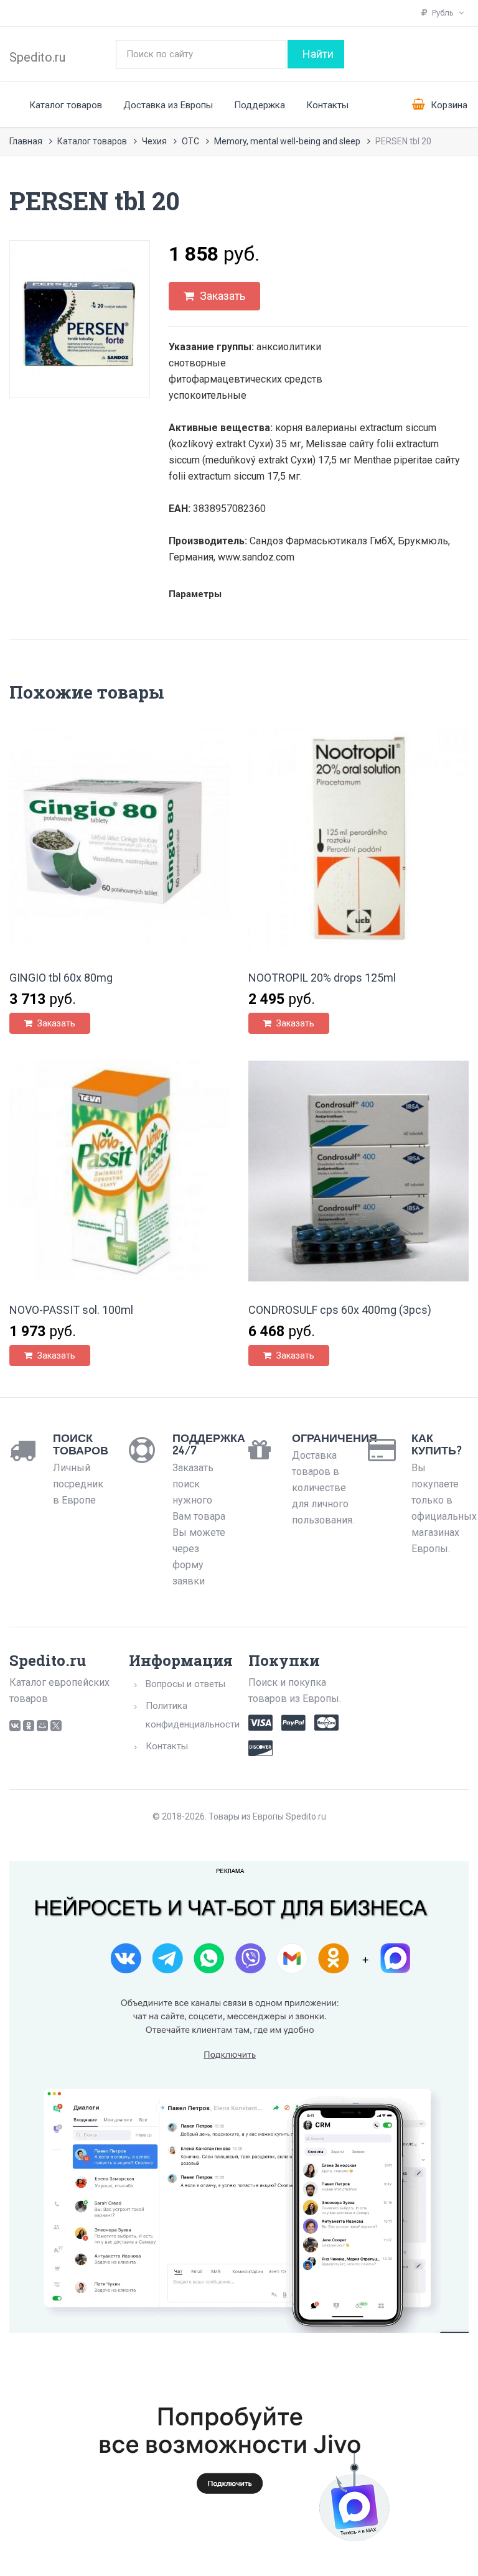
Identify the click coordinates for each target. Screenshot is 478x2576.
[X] (56, 1726)
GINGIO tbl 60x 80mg (61, 978)
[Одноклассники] (29, 1726)
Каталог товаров (66, 105)
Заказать (221, 296)
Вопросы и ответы (185, 1684)
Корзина (448, 105)
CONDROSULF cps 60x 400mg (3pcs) (340, 1310)
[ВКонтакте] (15, 1726)
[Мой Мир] (42, 1726)
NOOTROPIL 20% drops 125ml (322, 978)
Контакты (327, 105)
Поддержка (260, 105)
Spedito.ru (37, 57)
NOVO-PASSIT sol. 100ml (71, 1310)
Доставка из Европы (168, 105)
